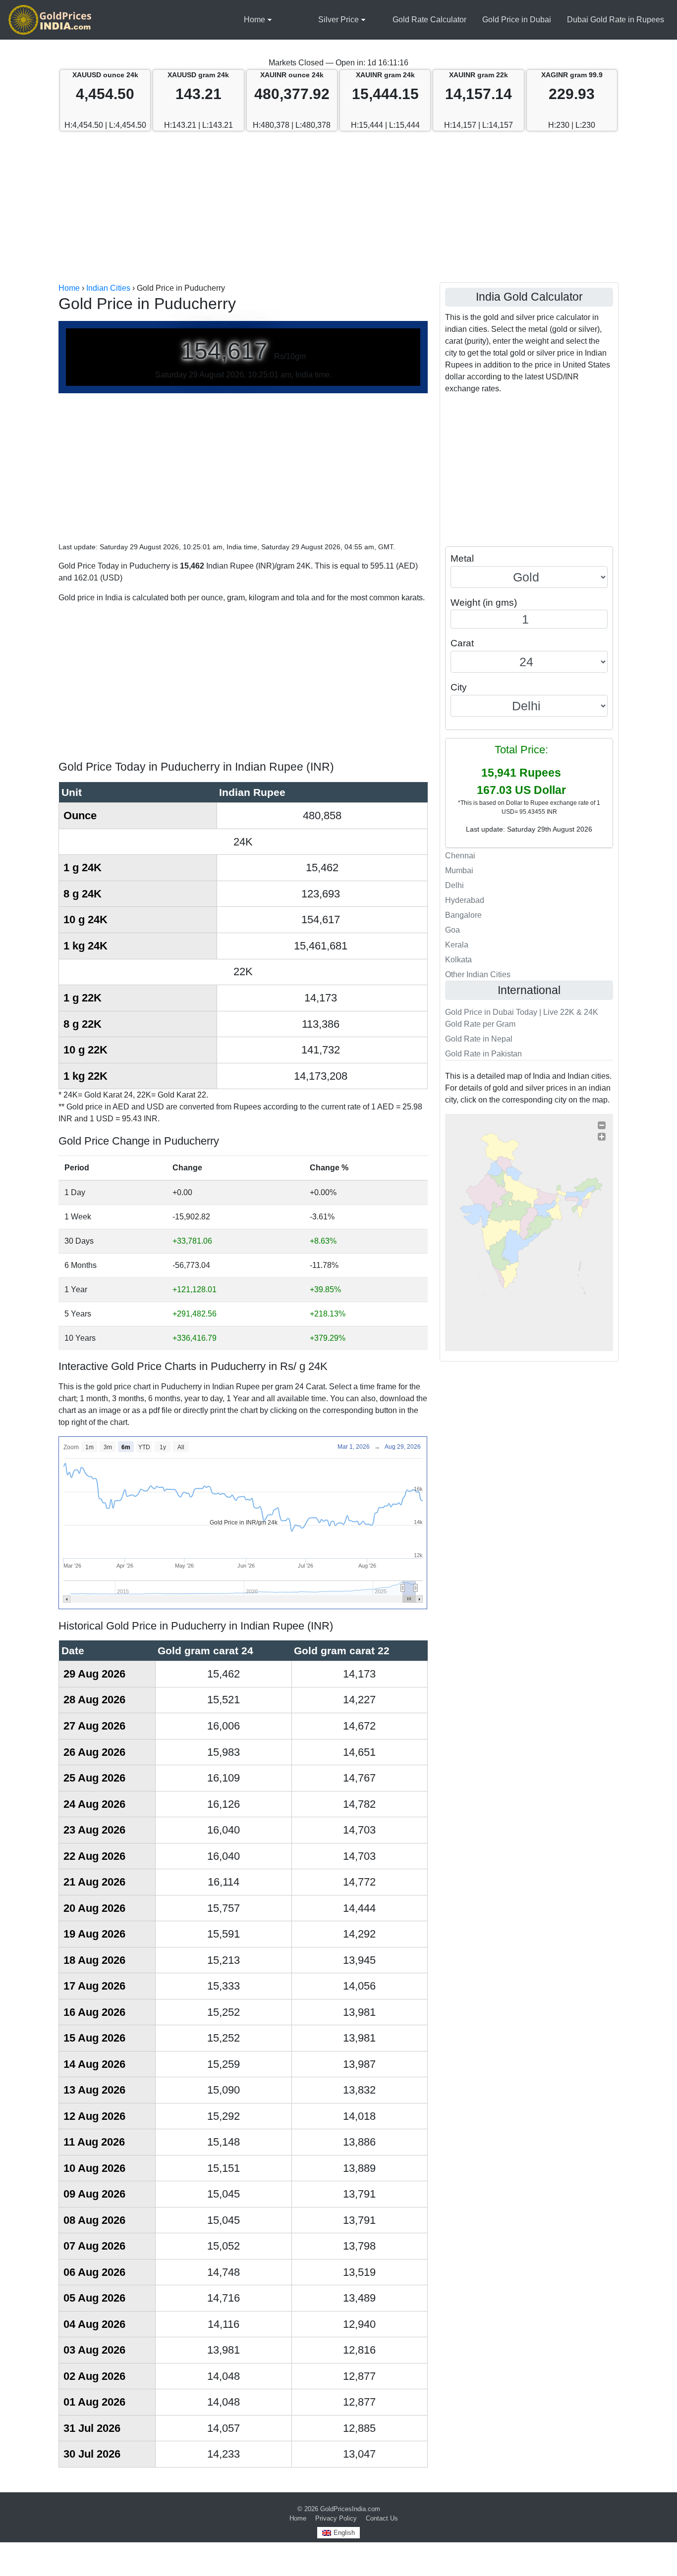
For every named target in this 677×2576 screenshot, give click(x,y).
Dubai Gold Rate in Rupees (616, 20)
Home (254, 20)
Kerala (457, 945)
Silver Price (338, 20)
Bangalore (463, 915)
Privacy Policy (336, 2518)
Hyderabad (465, 900)
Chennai (460, 856)
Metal (462, 558)
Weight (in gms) (484, 603)
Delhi (454, 885)
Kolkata (458, 960)
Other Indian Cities (478, 974)
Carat (462, 643)
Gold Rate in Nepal (479, 1039)
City (459, 687)
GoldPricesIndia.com (350, 2509)
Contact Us (382, 2518)
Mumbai (459, 870)
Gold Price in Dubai (517, 20)
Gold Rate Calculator (429, 20)
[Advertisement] (338, 208)
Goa (452, 930)
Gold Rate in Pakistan (483, 1054)
